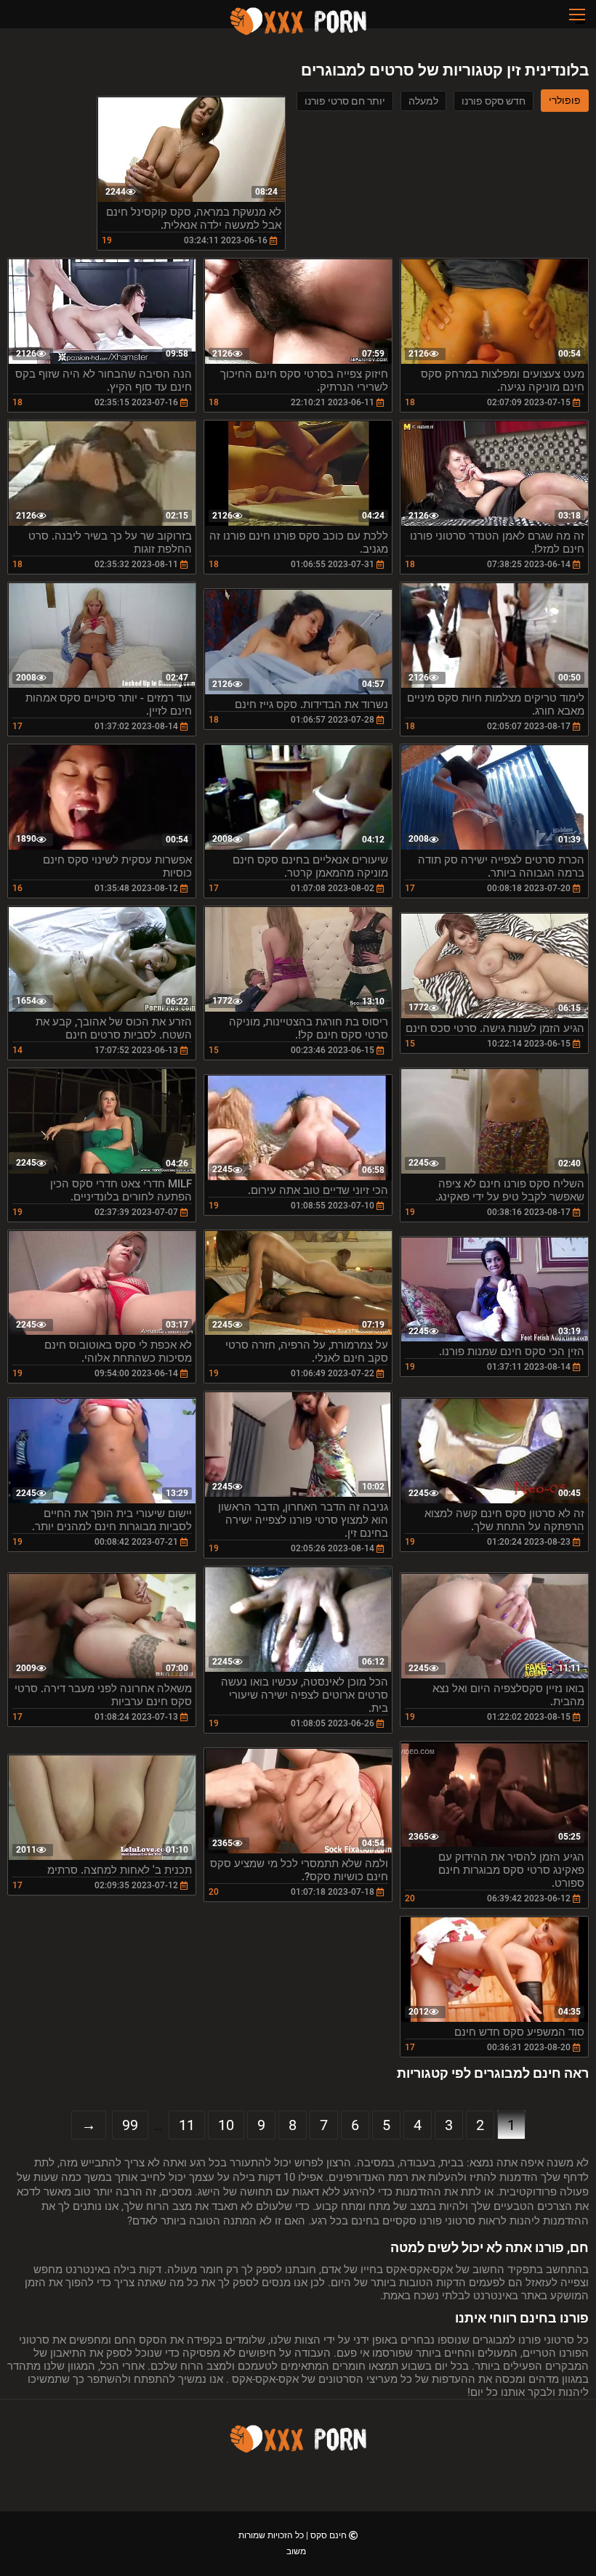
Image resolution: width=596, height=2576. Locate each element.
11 (187, 2125)
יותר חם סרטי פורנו (345, 101)
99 (130, 2125)
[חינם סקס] (298, 33)
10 (226, 2125)
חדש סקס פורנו (494, 101)
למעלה (423, 101)
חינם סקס (327, 2535)
